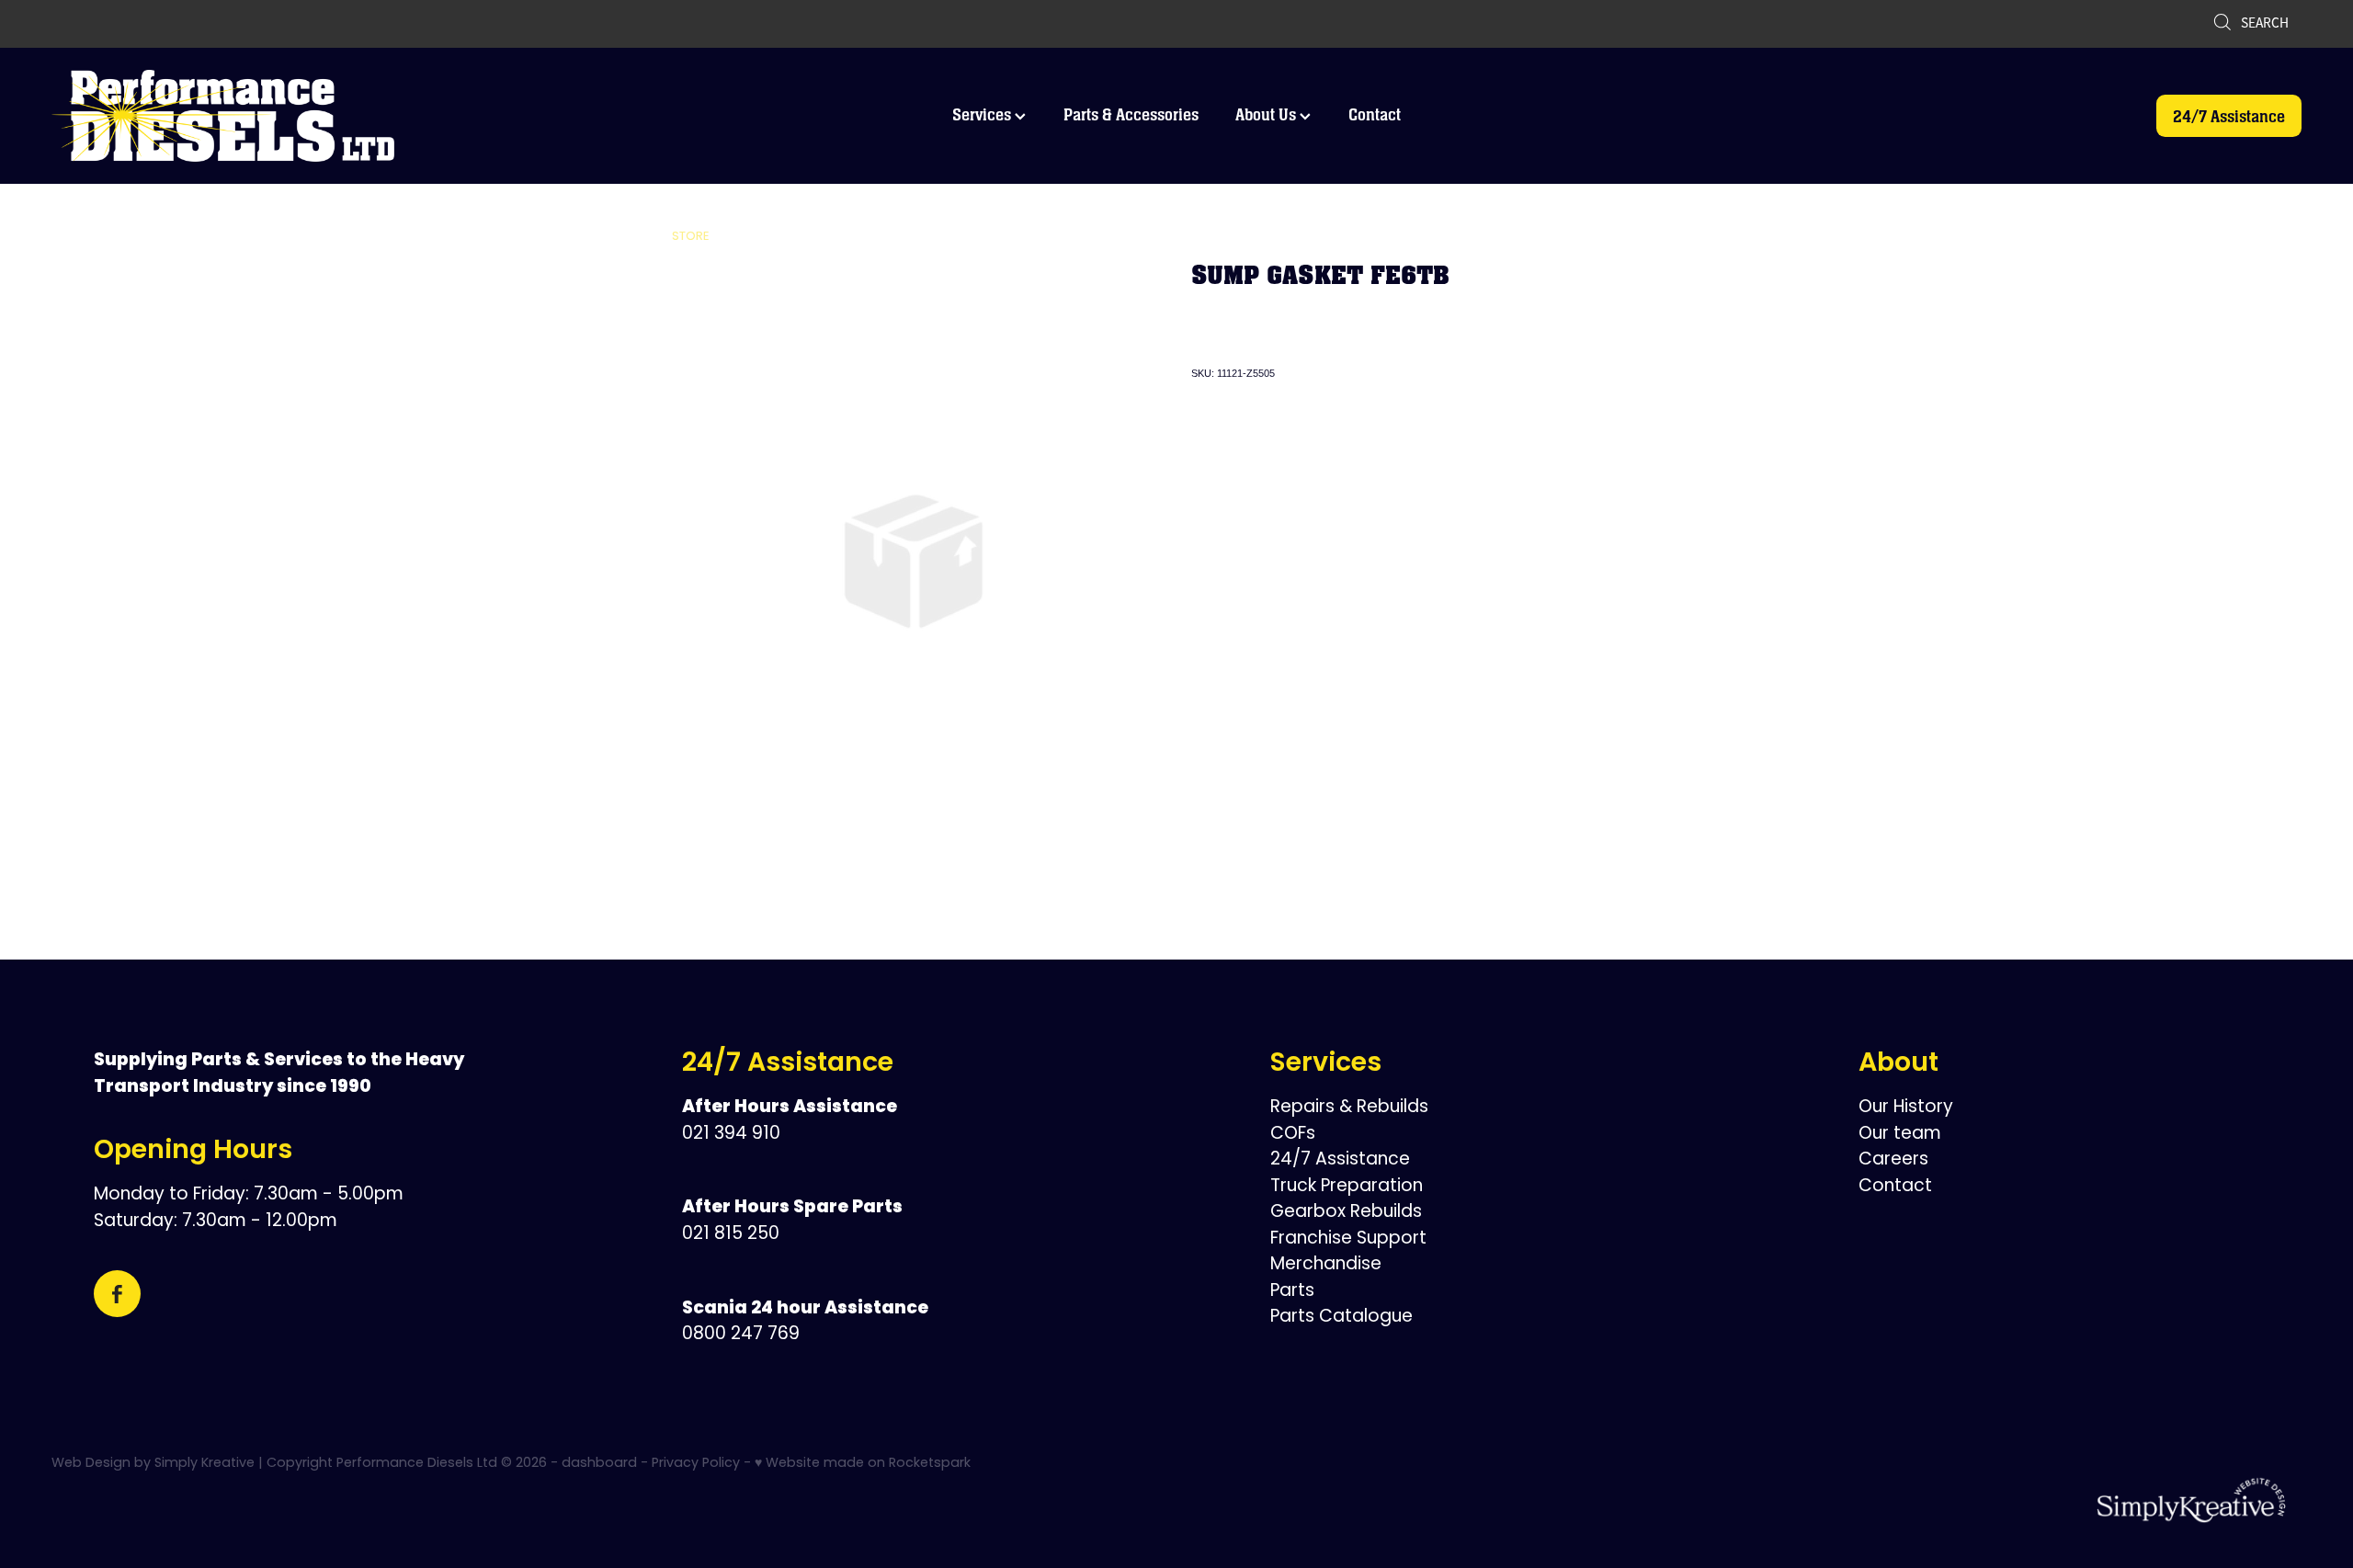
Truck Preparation (1347, 1187)
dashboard (599, 1464)
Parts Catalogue (1341, 1318)
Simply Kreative (205, 1464)
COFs (1293, 1135)
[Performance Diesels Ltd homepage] (277, 116)
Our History (1906, 1108)
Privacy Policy (696, 1464)
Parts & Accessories (1131, 114)
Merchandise (1326, 1265)
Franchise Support (1348, 1239)
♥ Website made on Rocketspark (863, 1464)
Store (691, 237)
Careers (1893, 1160)
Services (983, 114)
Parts (1292, 1292)
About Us (1267, 114)
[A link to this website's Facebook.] (117, 1294)
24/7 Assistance (2229, 116)
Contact (1375, 114)
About (1898, 1064)
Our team (1900, 1135)
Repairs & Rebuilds (1349, 1108)
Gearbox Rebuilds (1346, 1213)
